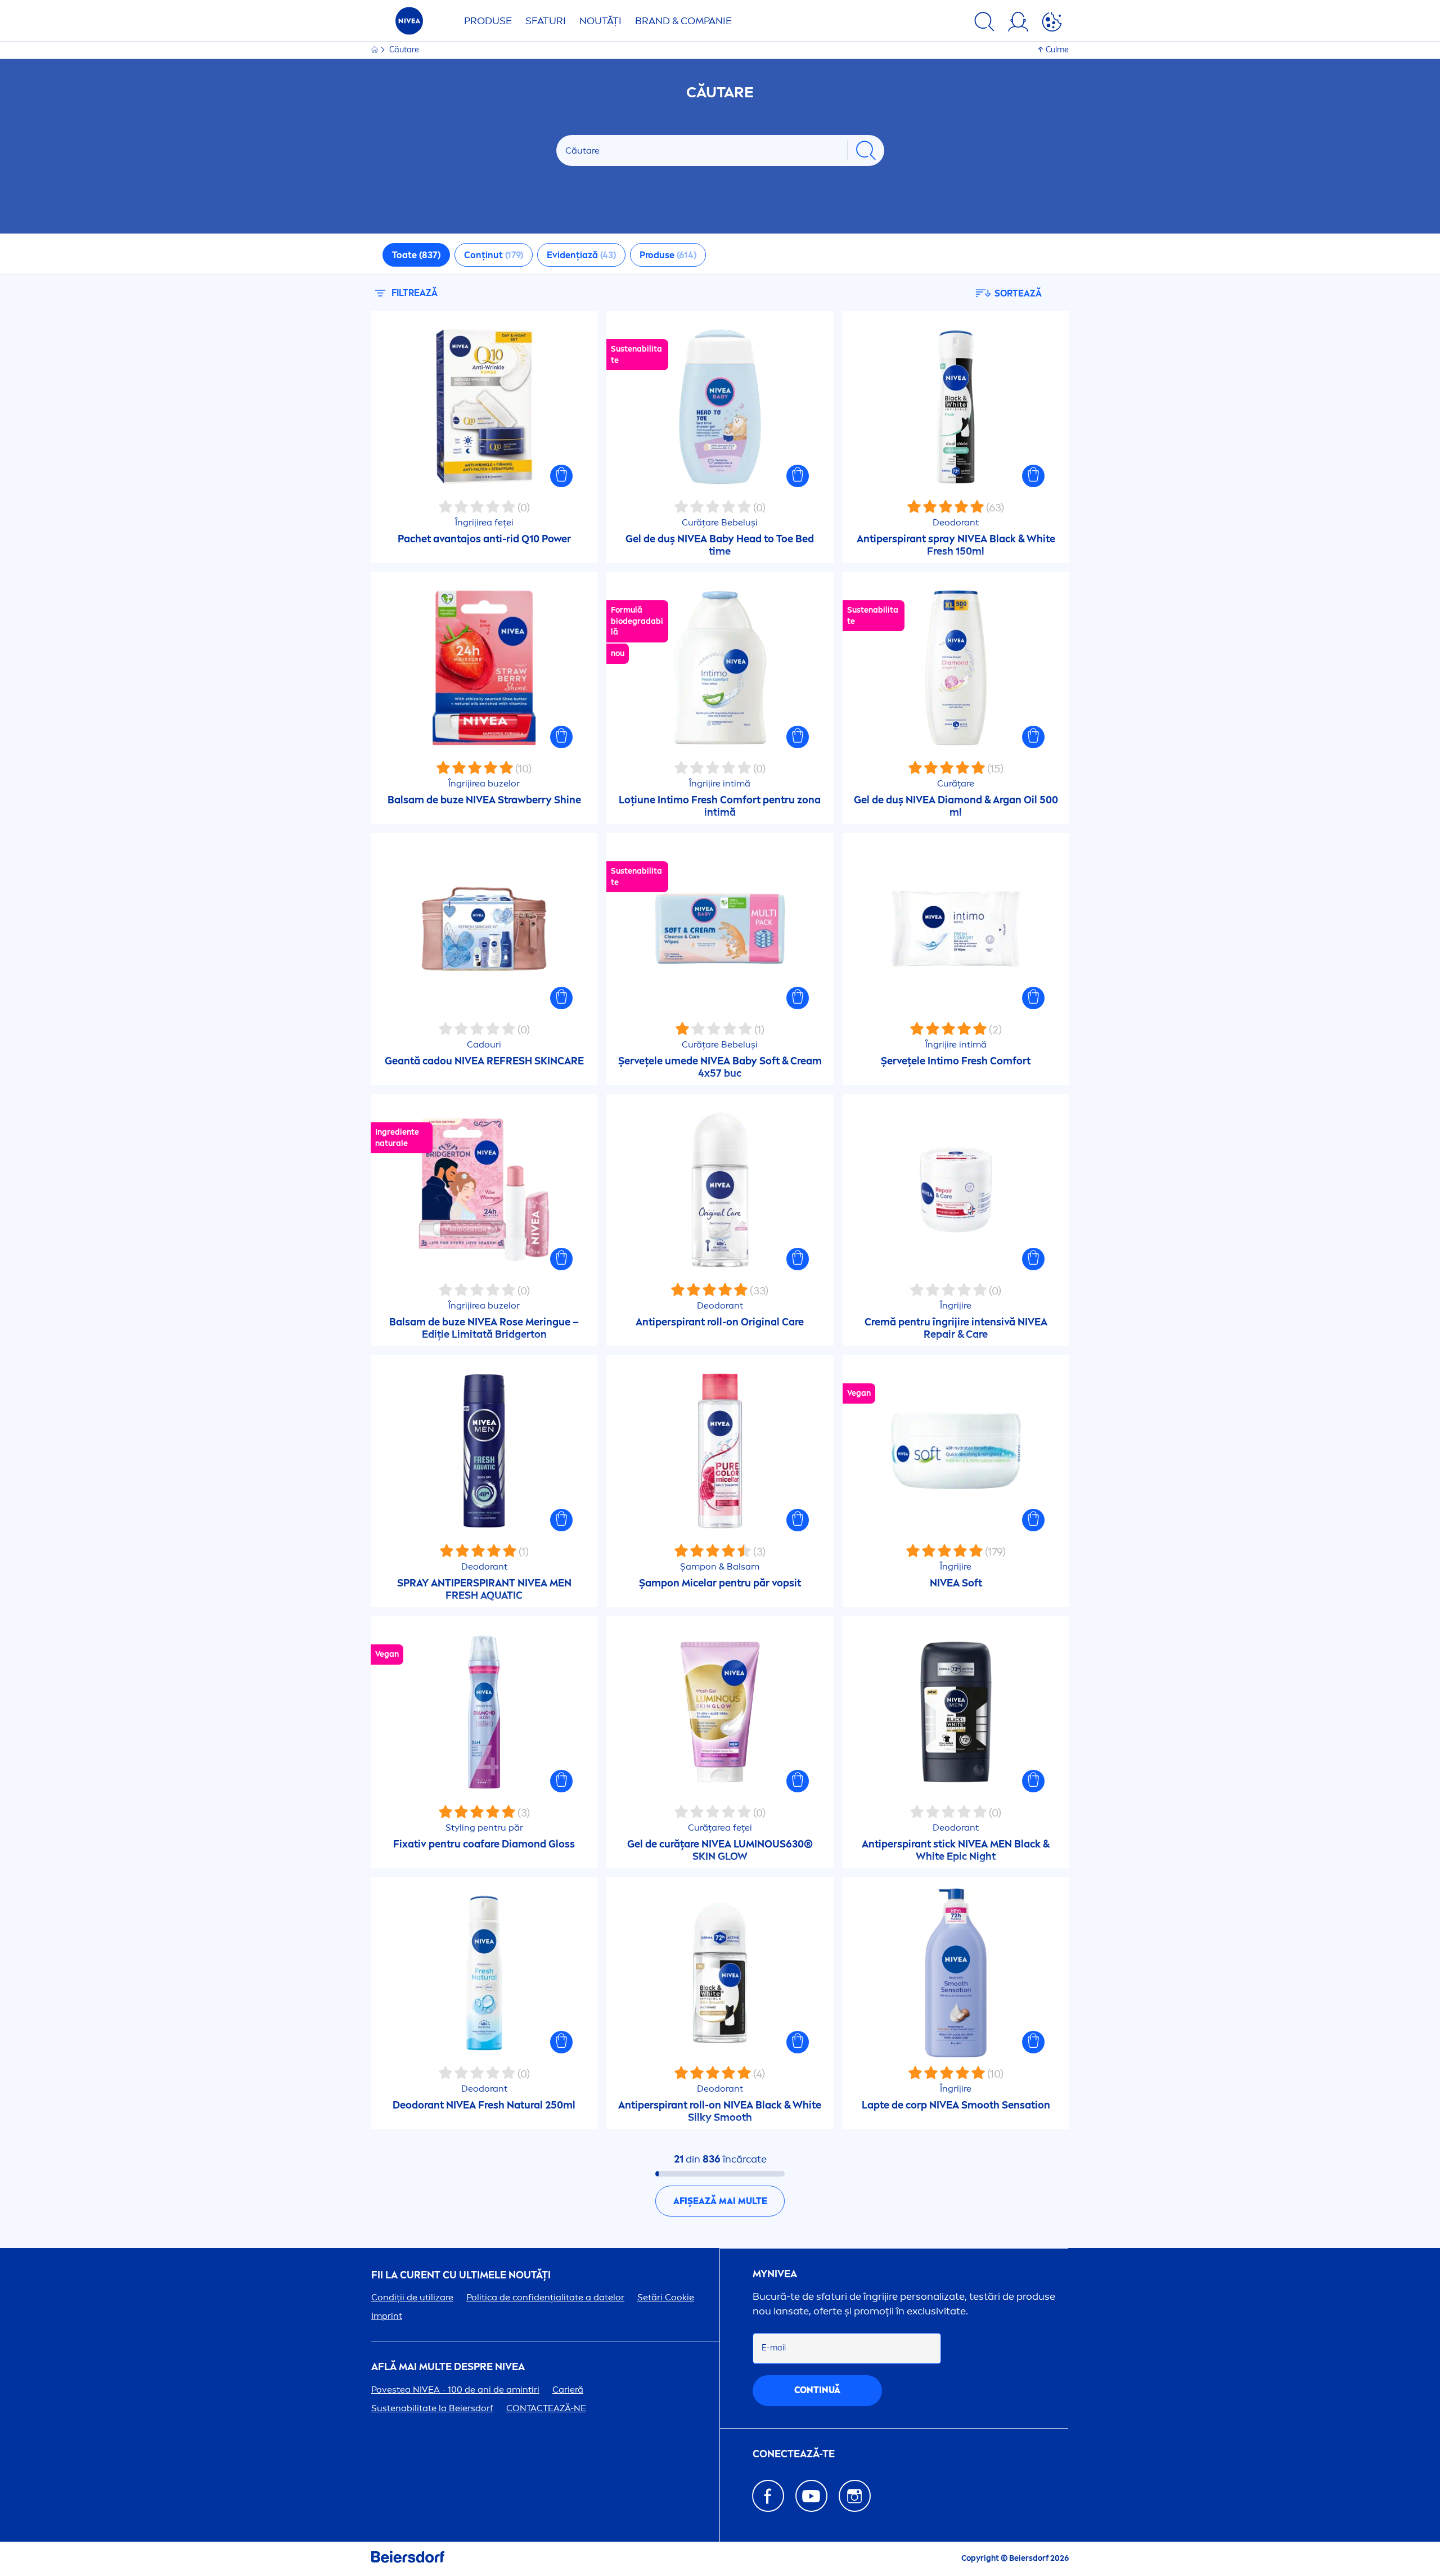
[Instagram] (855, 2496)
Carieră (568, 2390)
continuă (817, 2390)
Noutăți (600, 21)
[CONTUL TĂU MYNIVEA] (1018, 24)
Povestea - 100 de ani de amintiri (455, 2390)
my (775, 2274)
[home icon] (375, 50)
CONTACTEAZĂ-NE (546, 2408)
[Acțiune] (1052, 24)
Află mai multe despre (448, 2367)
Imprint (387, 2316)
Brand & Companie (683, 21)
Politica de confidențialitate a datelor (545, 2297)
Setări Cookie (666, 2297)
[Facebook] (768, 2496)
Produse (488, 21)
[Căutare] (984, 24)
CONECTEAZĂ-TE (794, 2454)
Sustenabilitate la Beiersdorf (432, 2408)
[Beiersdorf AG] (408, 2559)
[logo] (409, 24)
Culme (1057, 50)
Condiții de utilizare (412, 2297)
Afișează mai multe (720, 2201)
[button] (561, 476)
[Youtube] (811, 2496)
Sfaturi (546, 21)
